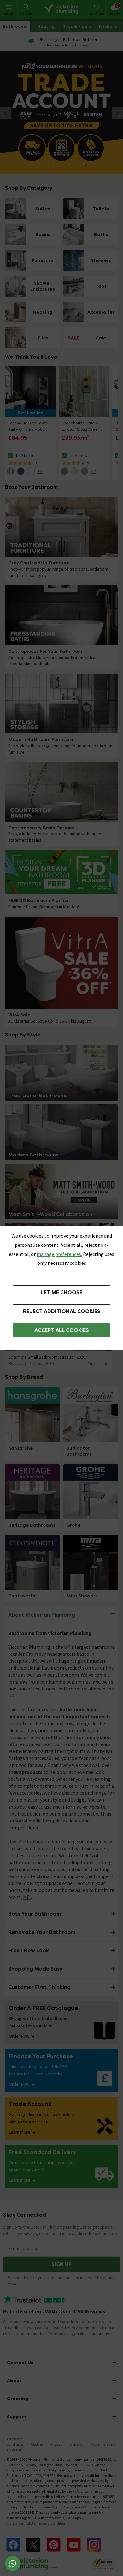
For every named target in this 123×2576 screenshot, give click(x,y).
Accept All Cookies (62, 1330)
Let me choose (62, 1292)
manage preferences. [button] (59, 1254)
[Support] (13, 2563)
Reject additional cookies (62, 1311)
